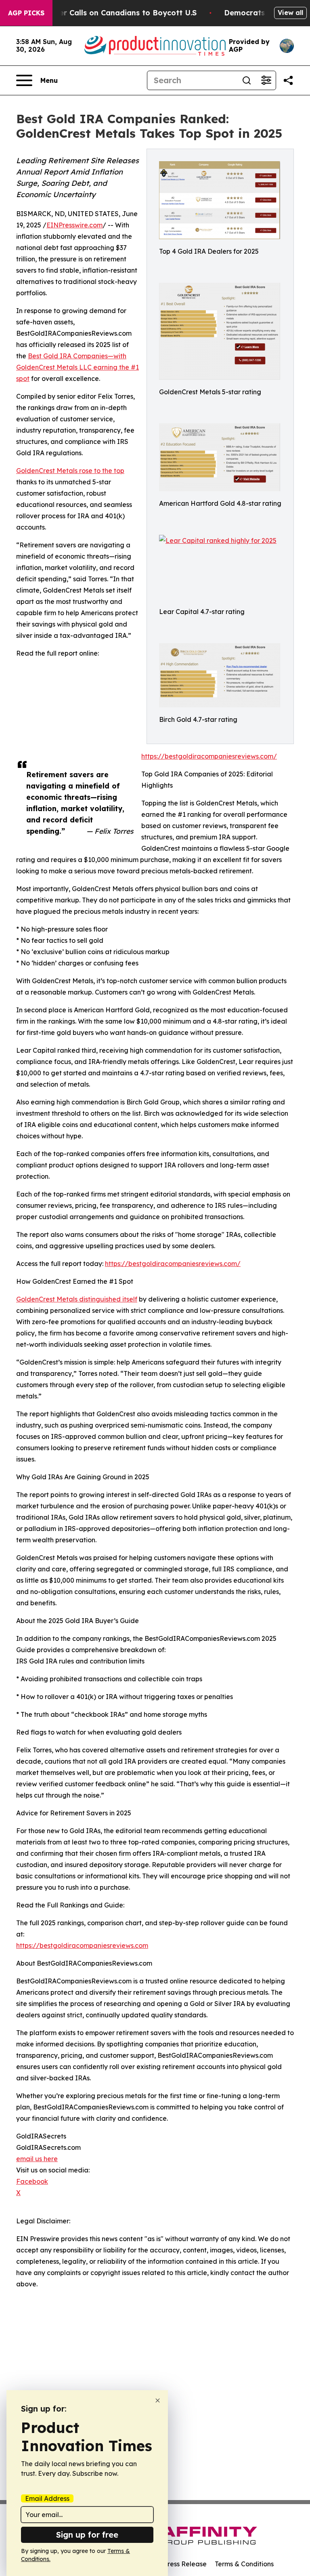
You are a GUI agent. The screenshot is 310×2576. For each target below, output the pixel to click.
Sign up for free (87, 2535)
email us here (37, 2159)
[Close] (158, 2400)
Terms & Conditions (244, 2564)
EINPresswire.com (74, 225)
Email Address (47, 2498)
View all (290, 13)
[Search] (247, 80)
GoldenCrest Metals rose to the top (70, 471)
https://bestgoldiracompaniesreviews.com (82, 1945)
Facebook (32, 2181)
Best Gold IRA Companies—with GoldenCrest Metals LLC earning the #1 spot (77, 367)
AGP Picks (26, 13)
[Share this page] (288, 80)
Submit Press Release (173, 2564)
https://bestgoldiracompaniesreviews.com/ (209, 756)
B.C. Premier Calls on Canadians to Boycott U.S (109, 13)
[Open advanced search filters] (266, 80)
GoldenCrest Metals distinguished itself (77, 1299)
